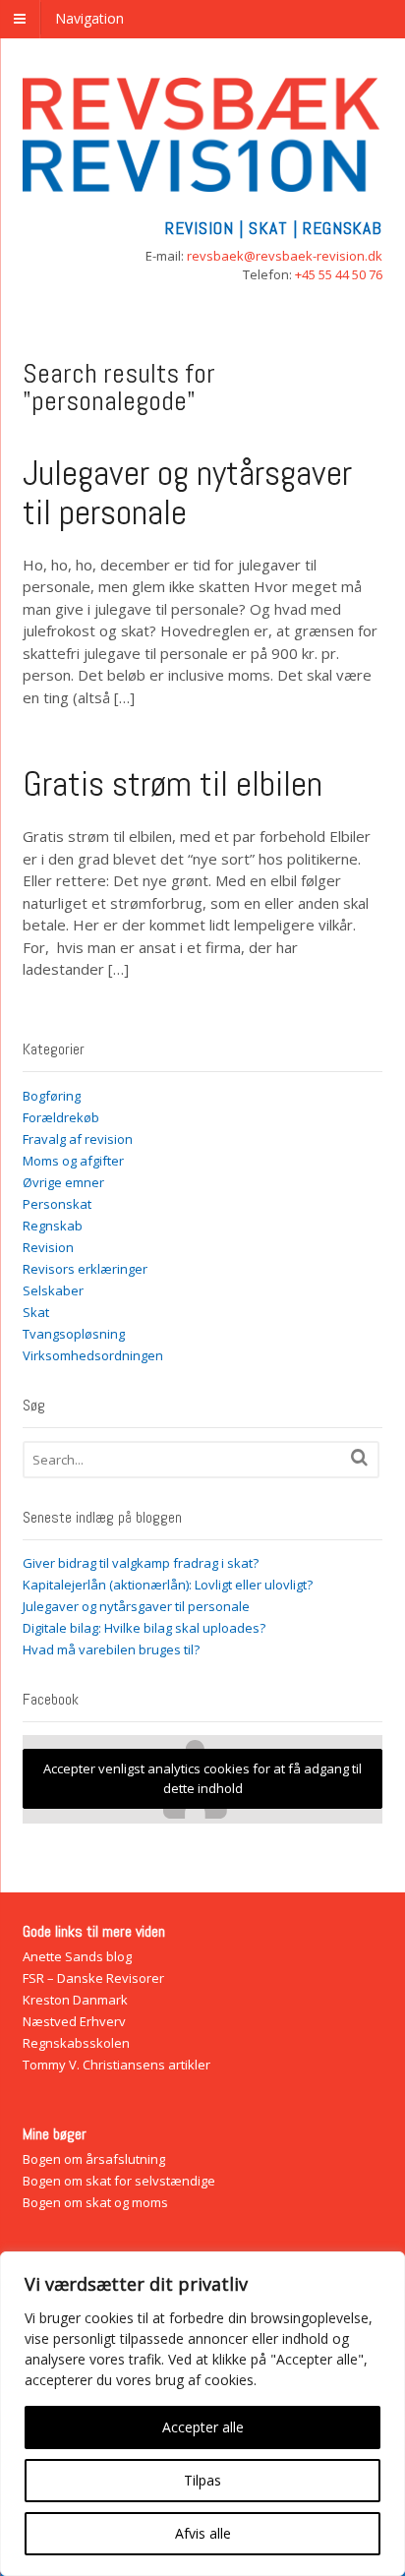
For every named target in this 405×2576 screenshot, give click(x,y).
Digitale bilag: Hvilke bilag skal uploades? (144, 1628)
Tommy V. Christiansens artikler (116, 2065)
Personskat (57, 1204)
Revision (48, 1247)
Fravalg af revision (78, 1139)
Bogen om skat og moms (95, 2202)
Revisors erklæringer (85, 1269)
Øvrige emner (63, 1182)
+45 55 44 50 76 (339, 274)
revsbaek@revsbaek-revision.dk (285, 256)
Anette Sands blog (77, 1956)
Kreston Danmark (75, 2000)
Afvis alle (203, 2533)
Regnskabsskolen (76, 2043)
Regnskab (53, 1226)
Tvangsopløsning (74, 1334)
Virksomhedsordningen (93, 1355)
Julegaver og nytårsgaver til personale (187, 493)
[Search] (359, 1457)
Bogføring (52, 1096)
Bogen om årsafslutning (94, 2159)
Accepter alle (203, 2427)
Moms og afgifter (73, 1161)
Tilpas (202, 2480)
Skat (36, 1312)
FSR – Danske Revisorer (93, 1978)
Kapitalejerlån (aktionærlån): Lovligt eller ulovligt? (168, 1585)
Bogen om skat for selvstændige (119, 2181)
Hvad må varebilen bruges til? (111, 1649)
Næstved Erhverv (74, 2021)
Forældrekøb (61, 1117)
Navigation (89, 18)
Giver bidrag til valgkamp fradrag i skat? (141, 1563)
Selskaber (53, 1290)
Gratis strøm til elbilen (173, 784)
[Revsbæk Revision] (203, 181)
